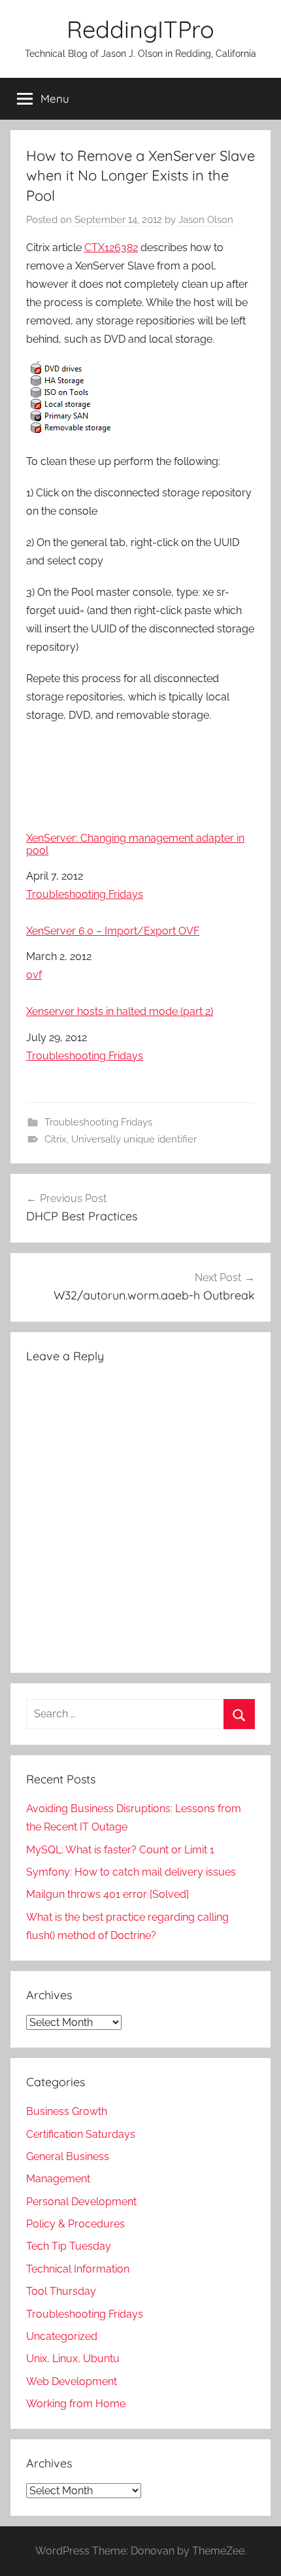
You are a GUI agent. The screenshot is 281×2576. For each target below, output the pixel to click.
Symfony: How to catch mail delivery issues (131, 1872)
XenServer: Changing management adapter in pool (135, 844)
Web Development (72, 2381)
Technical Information (78, 2269)
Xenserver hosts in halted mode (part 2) (120, 1011)
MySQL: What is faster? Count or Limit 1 (120, 1850)
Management (58, 2179)
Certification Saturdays (81, 2134)
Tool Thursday (61, 2291)
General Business (68, 2156)
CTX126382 (111, 248)
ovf (34, 975)
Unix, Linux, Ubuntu (73, 2359)
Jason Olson (206, 220)
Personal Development (81, 2202)
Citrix (56, 1139)
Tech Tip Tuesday (69, 2246)
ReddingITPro (140, 29)
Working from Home (76, 2404)
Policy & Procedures (75, 2224)
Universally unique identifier (134, 1139)
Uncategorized (62, 2336)
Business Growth (67, 2111)
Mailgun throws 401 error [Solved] (107, 1894)
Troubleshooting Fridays (85, 894)
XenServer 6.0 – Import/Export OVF (113, 931)
